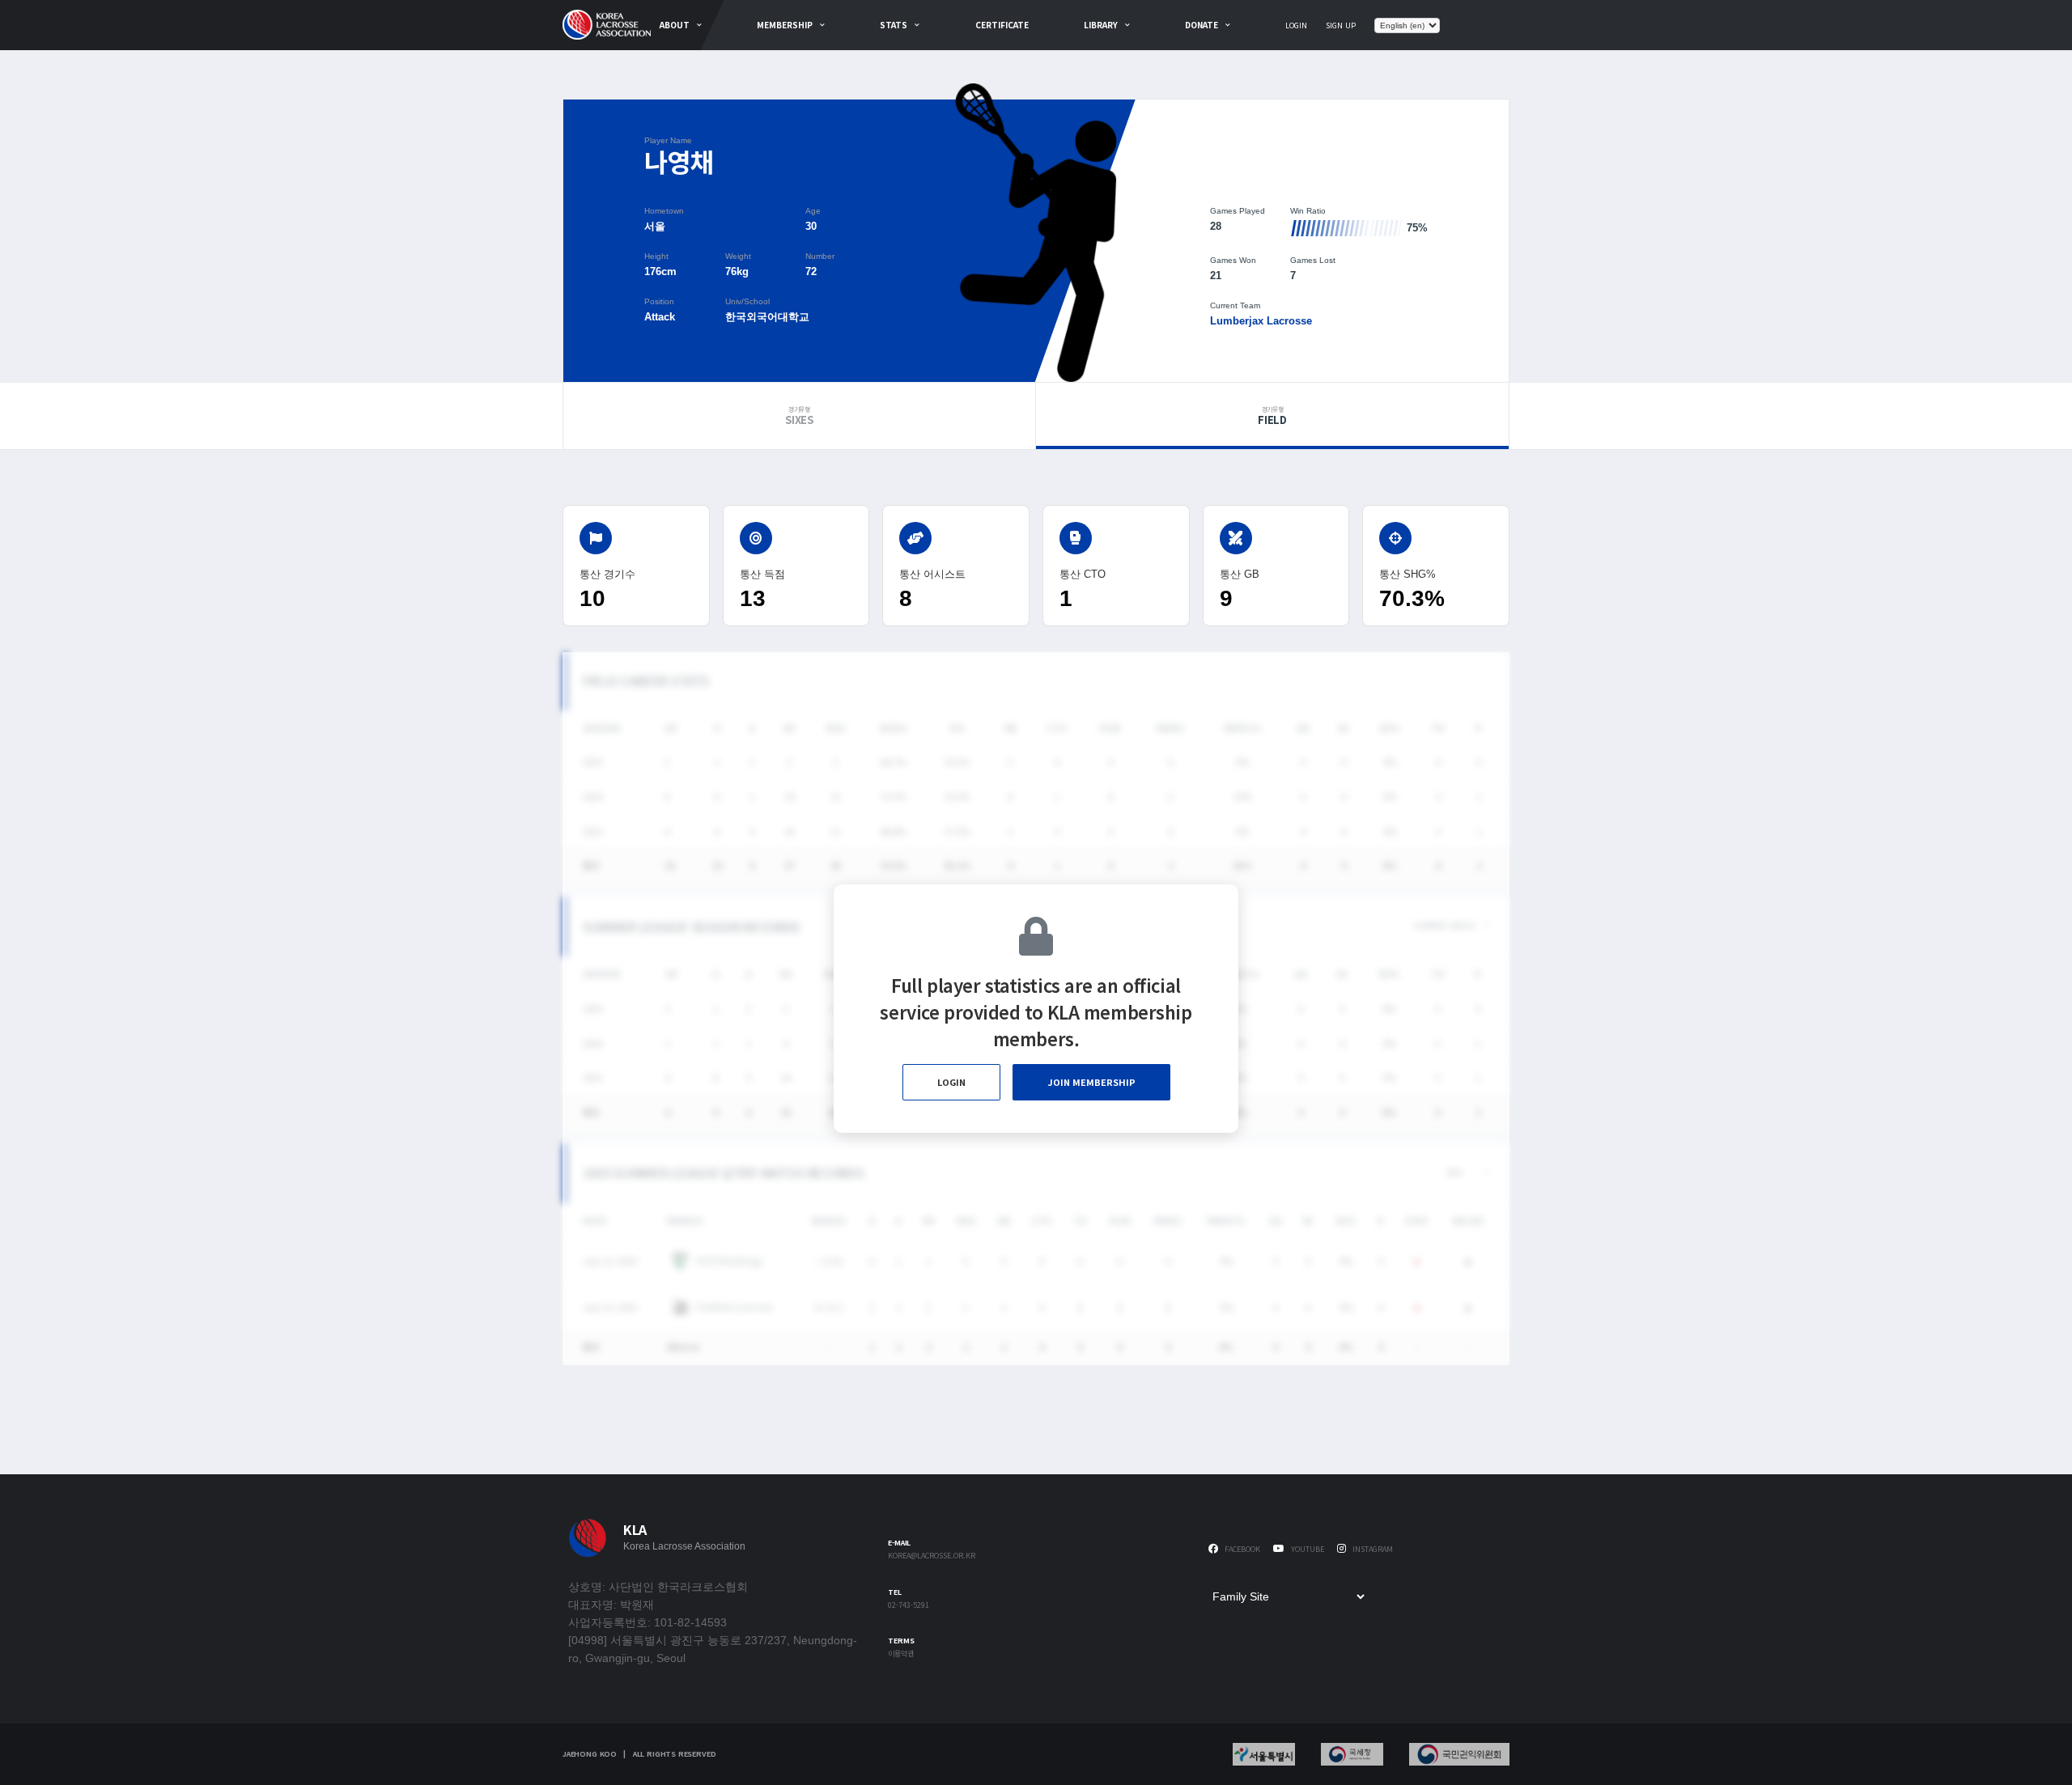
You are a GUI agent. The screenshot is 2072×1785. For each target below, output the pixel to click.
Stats (894, 25)
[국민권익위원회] (1459, 1754)
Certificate (1002, 25)
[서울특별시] (1264, 1754)
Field (1272, 416)
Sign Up (1341, 25)
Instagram (1371, 1549)
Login (1296, 25)
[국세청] (1352, 1754)
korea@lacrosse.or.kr (932, 1556)
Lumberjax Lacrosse (1261, 321)
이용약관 (901, 1654)
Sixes (799, 416)
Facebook (1241, 1549)
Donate (1202, 25)
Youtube (1306, 1549)
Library (1101, 25)
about (675, 25)
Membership (785, 25)
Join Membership (1091, 1082)
